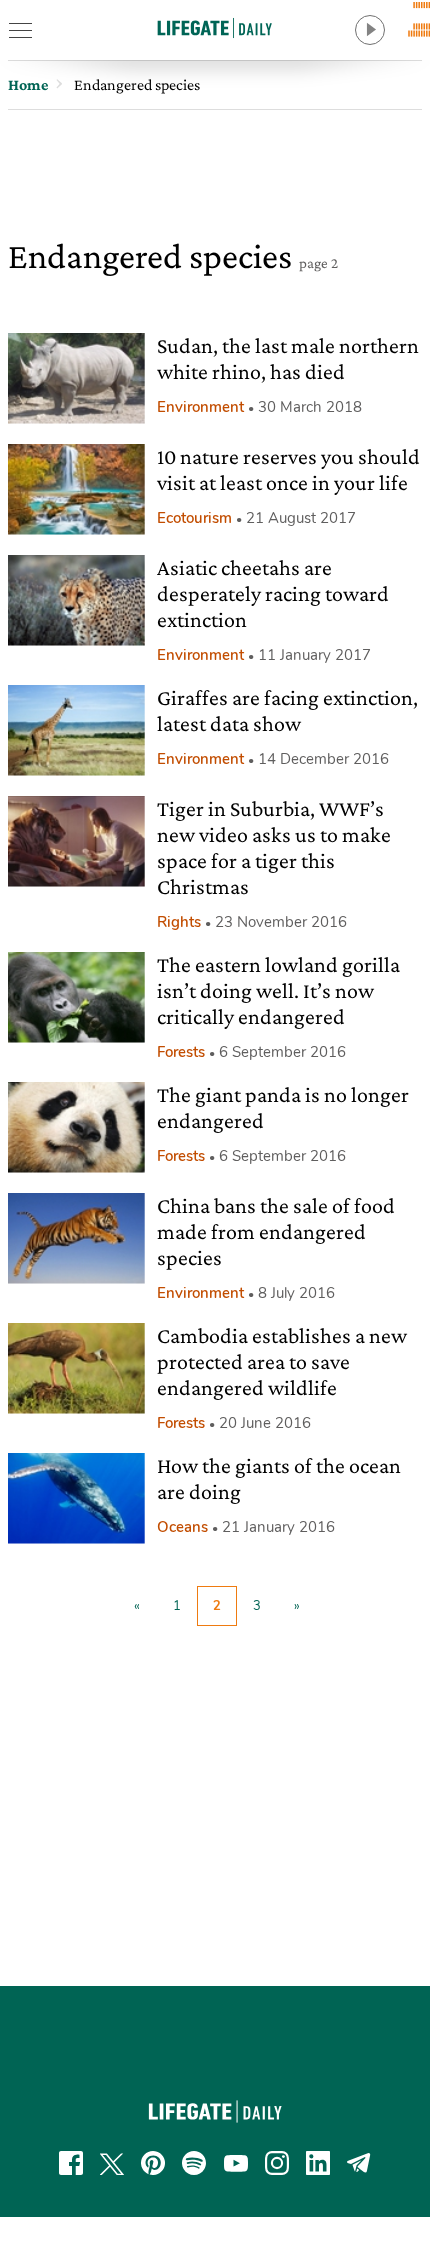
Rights (179, 922)
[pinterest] (153, 2163)
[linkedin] (318, 2163)
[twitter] (112, 2163)
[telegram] (359, 2163)
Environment (200, 407)
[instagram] (277, 2163)
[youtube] (236, 2163)
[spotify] (194, 2163)
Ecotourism (194, 518)
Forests (181, 1052)
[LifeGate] (215, 27)
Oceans (182, 1527)
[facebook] (71, 2163)
